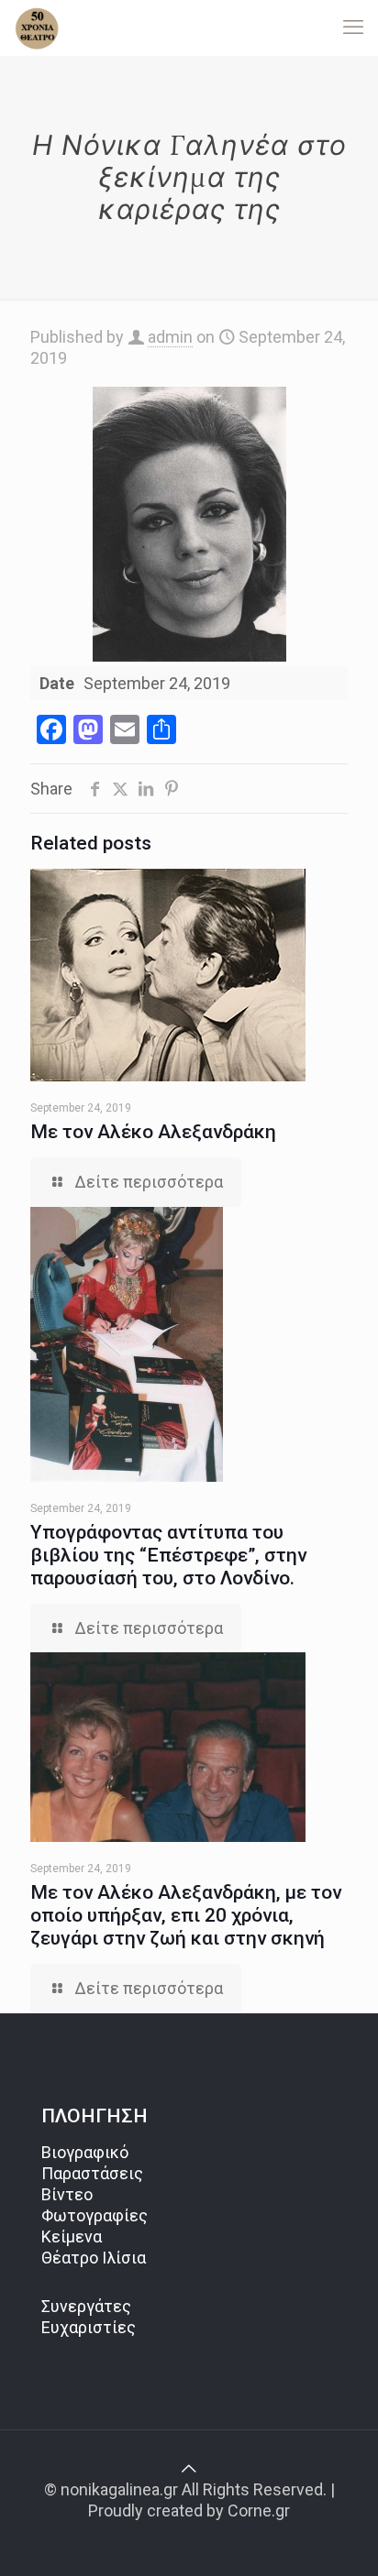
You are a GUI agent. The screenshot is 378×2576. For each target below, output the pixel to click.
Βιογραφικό (85, 2152)
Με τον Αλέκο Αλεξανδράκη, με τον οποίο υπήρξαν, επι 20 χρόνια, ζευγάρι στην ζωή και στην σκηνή (186, 1915)
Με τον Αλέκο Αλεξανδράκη (153, 1132)
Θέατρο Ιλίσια (94, 2258)
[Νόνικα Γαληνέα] (37, 27)
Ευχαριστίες (89, 2327)
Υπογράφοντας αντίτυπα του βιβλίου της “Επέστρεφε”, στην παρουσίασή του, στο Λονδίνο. (168, 1555)
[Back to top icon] (189, 2468)
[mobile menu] (353, 27)
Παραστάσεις (92, 2173)
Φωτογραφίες (94, 2215)
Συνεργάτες (86, 2306)
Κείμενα (72, 2236)
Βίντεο (67, 2194)
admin (170, 337)
